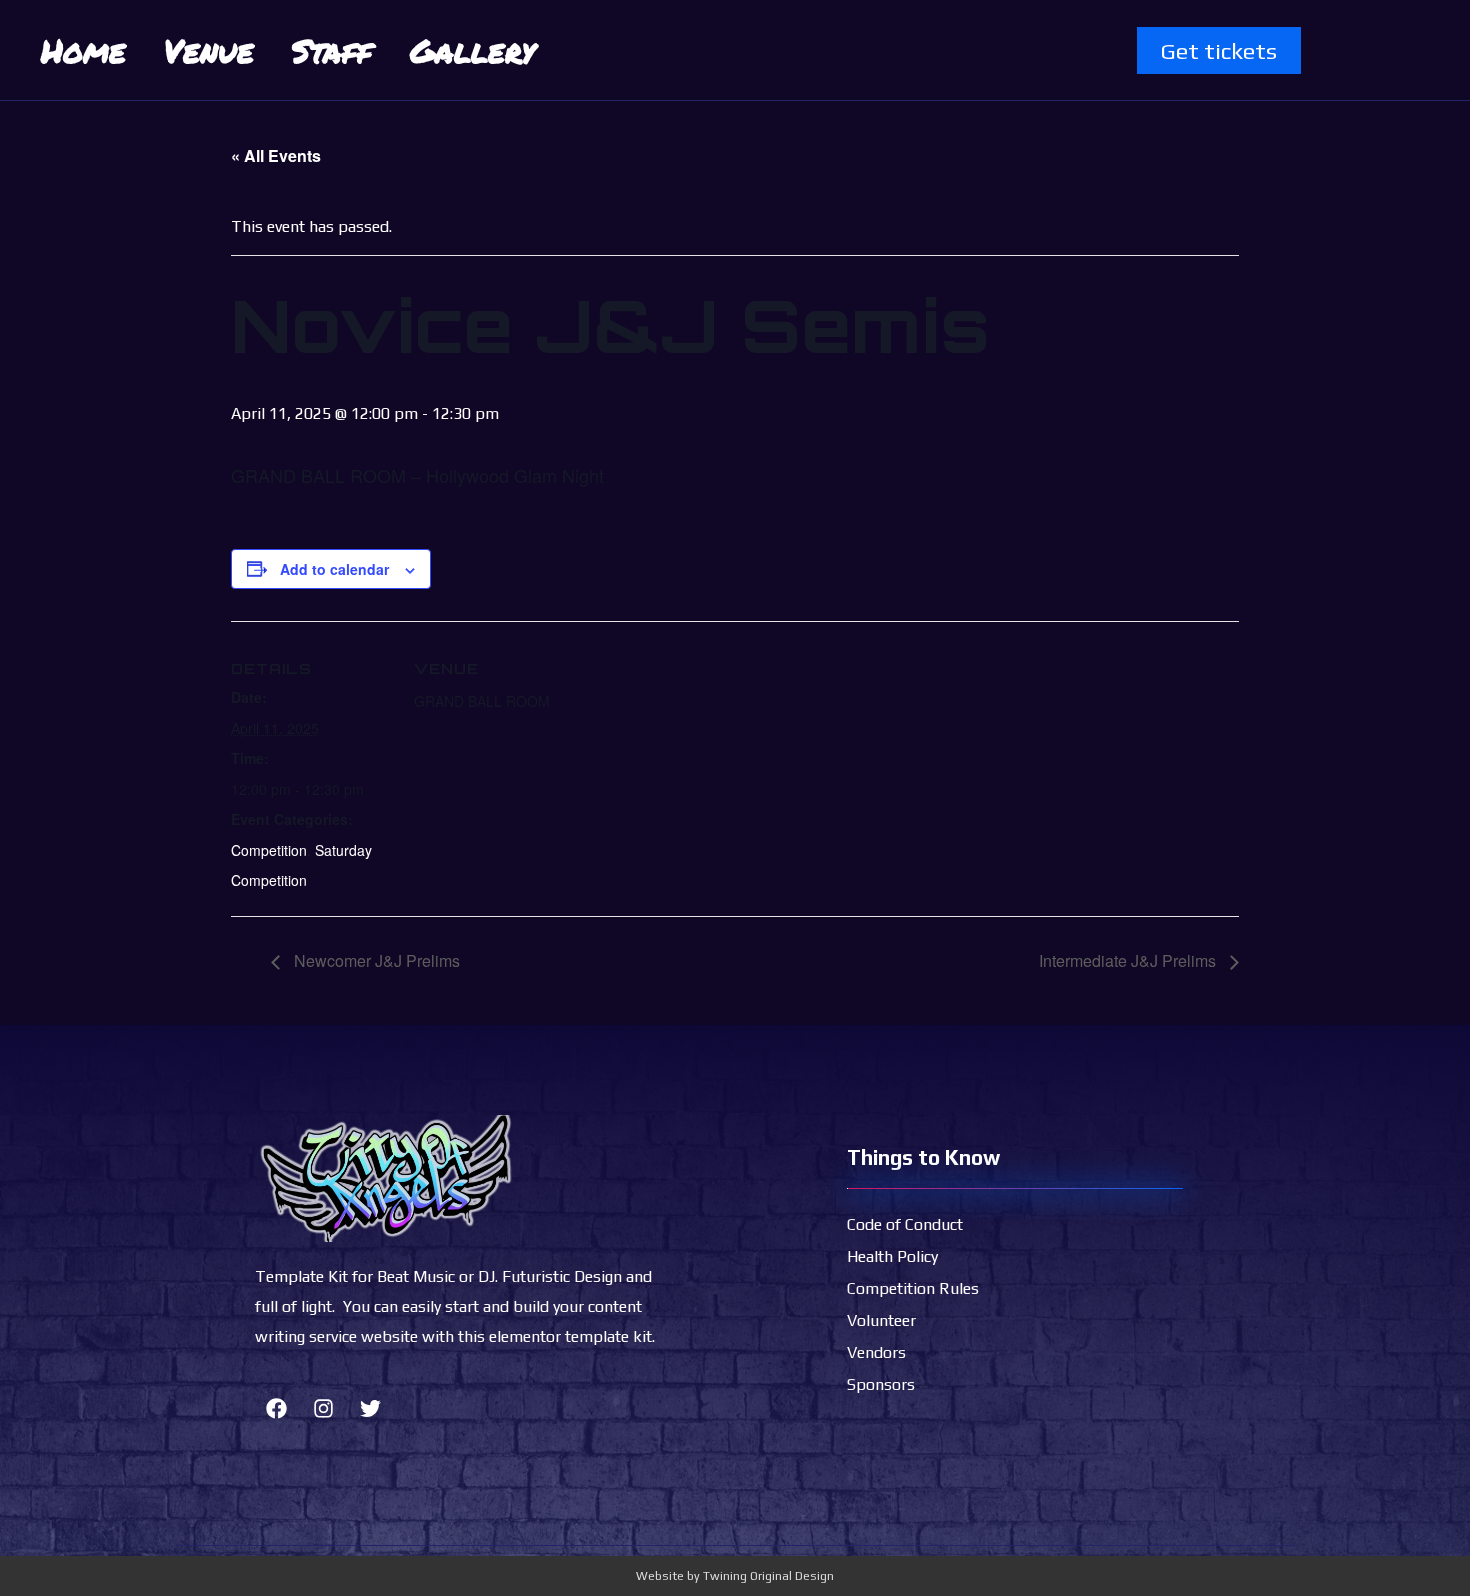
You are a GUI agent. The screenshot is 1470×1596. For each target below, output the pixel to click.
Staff (332, 50)
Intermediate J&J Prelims (1129, 960)
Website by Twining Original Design (735, 1576)
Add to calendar (334, 569)
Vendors (876, 1352)
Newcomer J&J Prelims (375, 960)
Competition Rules (913, 1288)
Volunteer (881, 1320)
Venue (209, 50)
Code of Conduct (905, 1224)
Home (83, 50)
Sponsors (881, 1384)
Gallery (472, 50)
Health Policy (892, 1256)
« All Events (276, 155)
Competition (269, 850)
